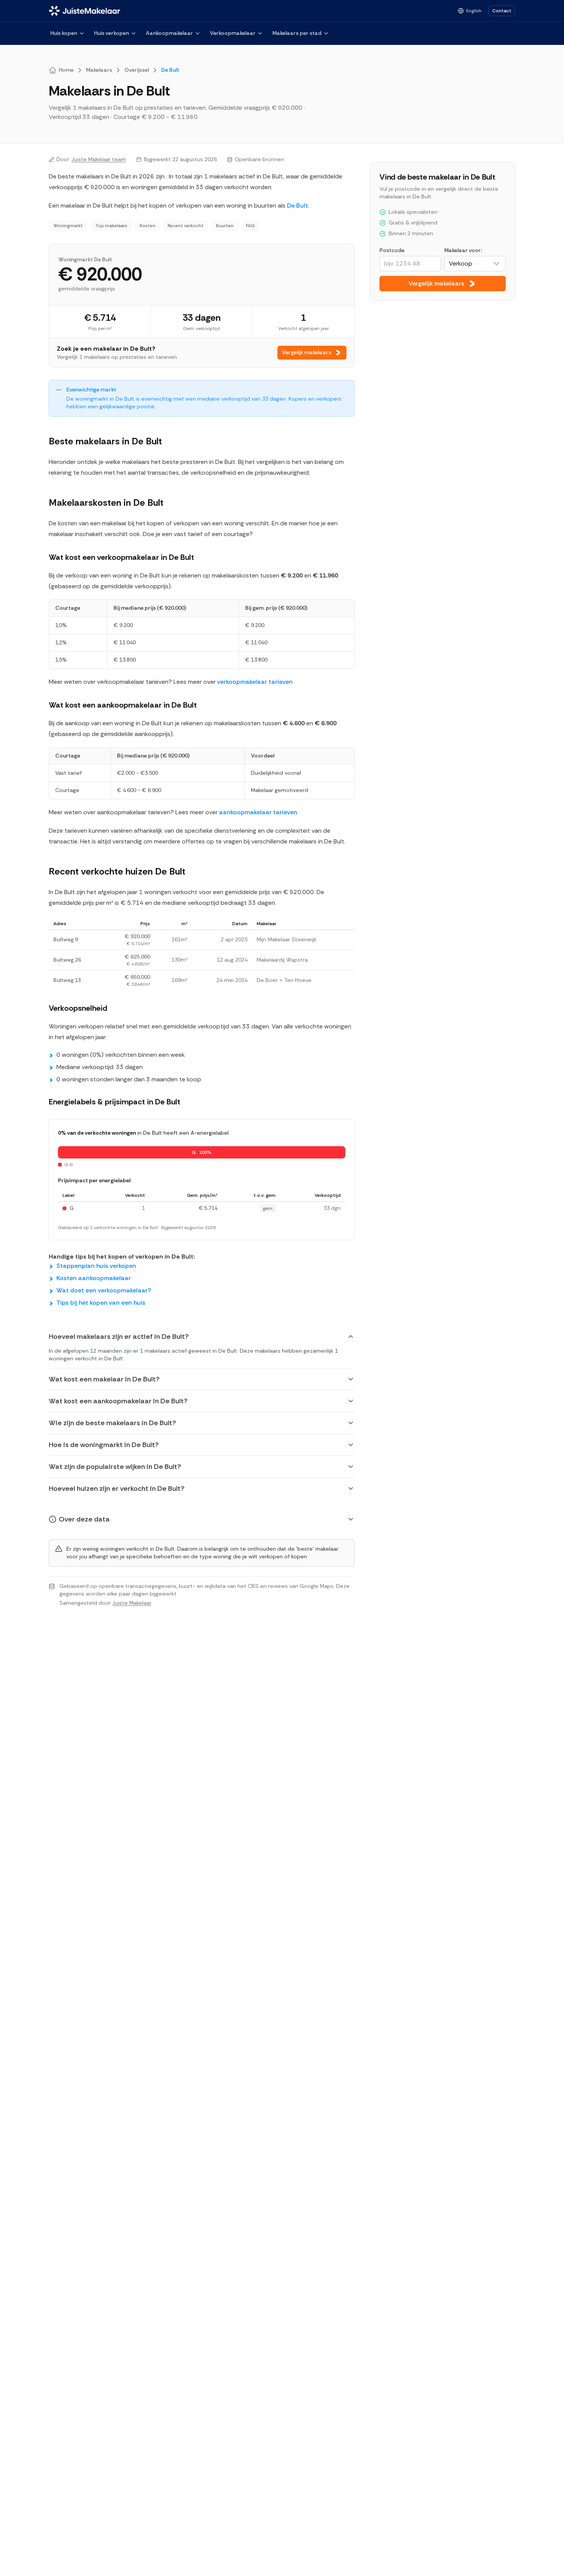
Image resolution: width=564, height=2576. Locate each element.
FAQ (250, 226)
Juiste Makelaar (132, 1603)
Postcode (392, 250)
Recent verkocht (186, 226)
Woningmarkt (68, 226)
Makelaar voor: (463, 250)
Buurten (225, 226)
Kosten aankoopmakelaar (94, 1278)
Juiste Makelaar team (99, 159)
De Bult (298, 205)
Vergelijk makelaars (307, 352)
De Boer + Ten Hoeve (284, 980)
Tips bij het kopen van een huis (101, 1303)
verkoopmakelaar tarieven (255, 682)
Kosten (148, 226)
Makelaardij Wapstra (282, 960)
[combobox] (475, 264)
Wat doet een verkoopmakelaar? (104, 1290)
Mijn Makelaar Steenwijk (287, 939)
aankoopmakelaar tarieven (258, 812)
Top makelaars (111, 226)
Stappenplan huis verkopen (96, 1266)
